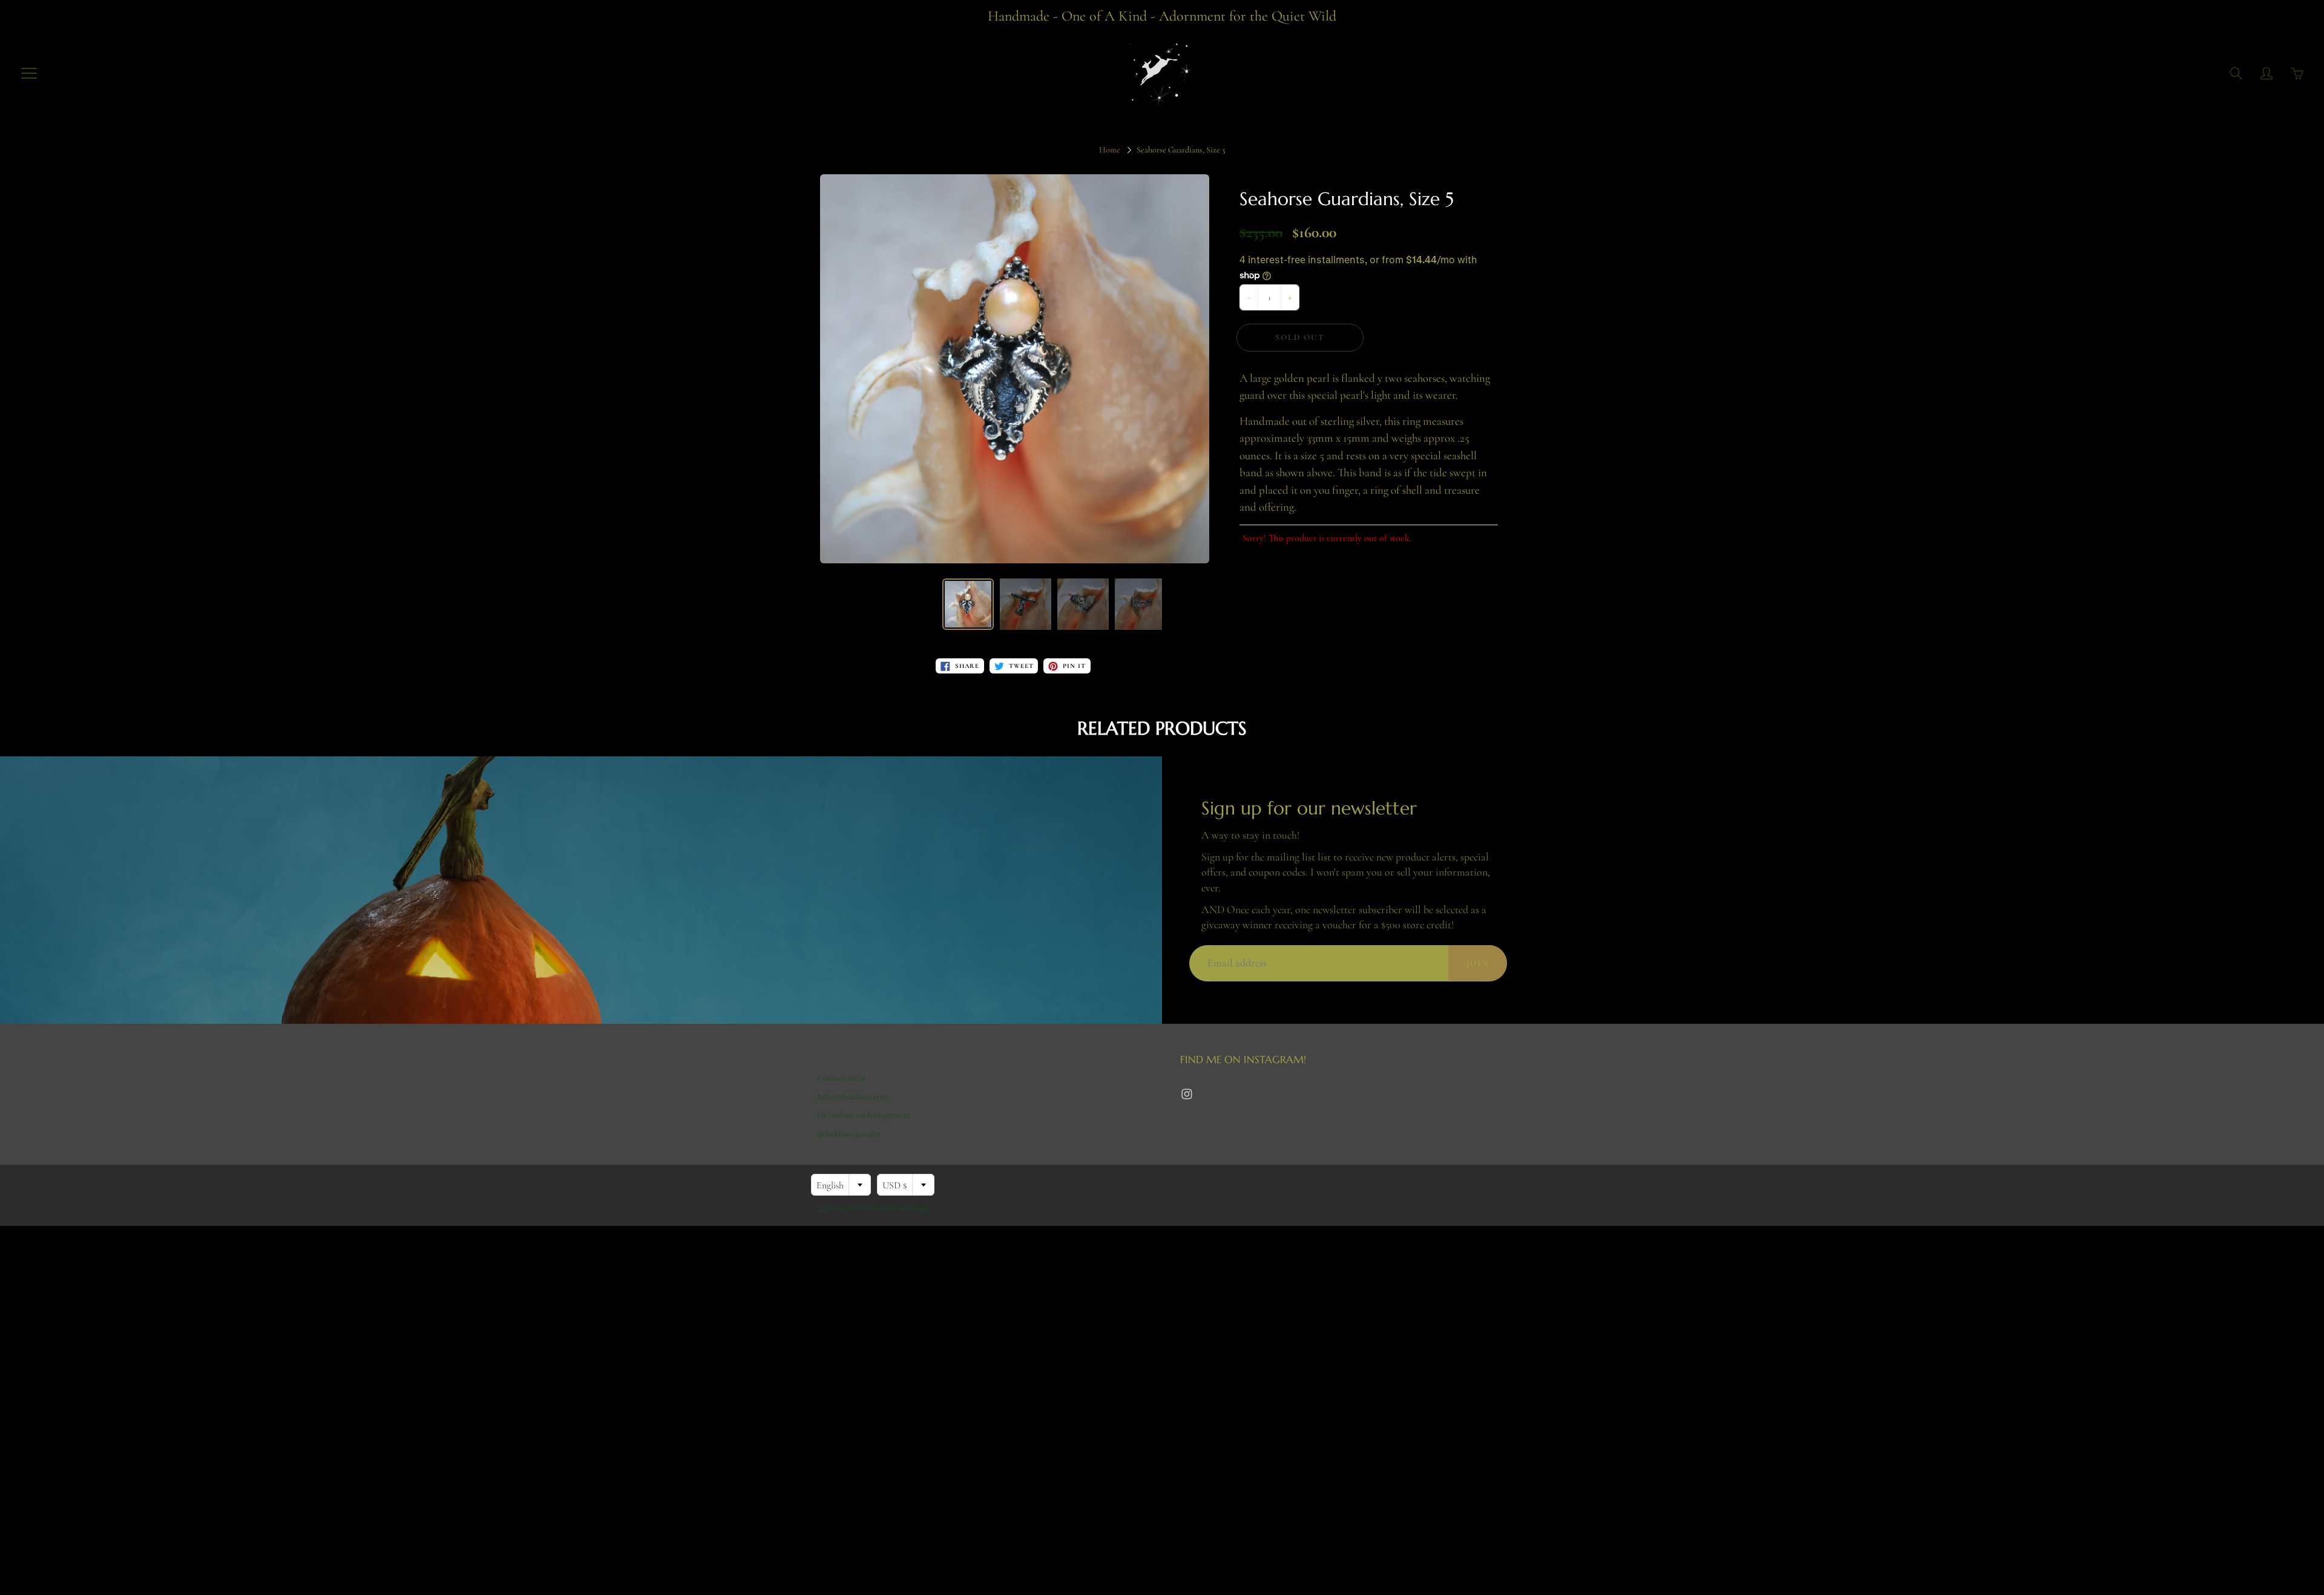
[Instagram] (1187, 1094)
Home (1110, 150)
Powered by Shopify (901, 1209)
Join (1478, 963)
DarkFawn (849, 1209)
